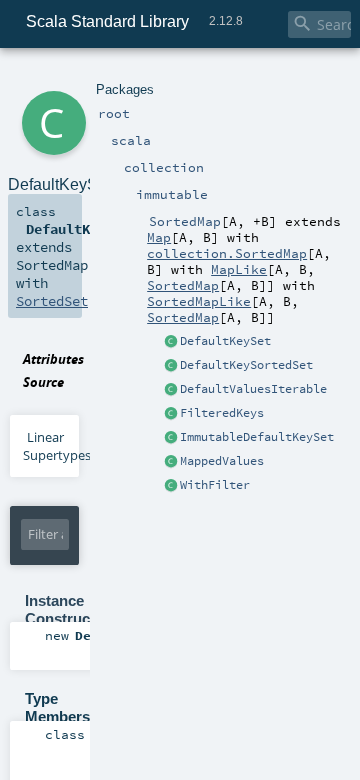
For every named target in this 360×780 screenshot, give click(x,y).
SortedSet (52, 301)
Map (159, 237)
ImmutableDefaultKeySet (257, 437)
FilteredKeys (222, 413)
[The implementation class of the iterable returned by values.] (171, 390)
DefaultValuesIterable (253, 389)
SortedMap (183, 285)
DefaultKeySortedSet (246, 365)
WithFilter (215, 485)
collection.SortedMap (227, 253)
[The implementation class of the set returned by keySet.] (171, 342)
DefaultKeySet (225, 341)
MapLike (239, 269)
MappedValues (222, 461)
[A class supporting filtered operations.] (171, 486)
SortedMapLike (199, 301)
